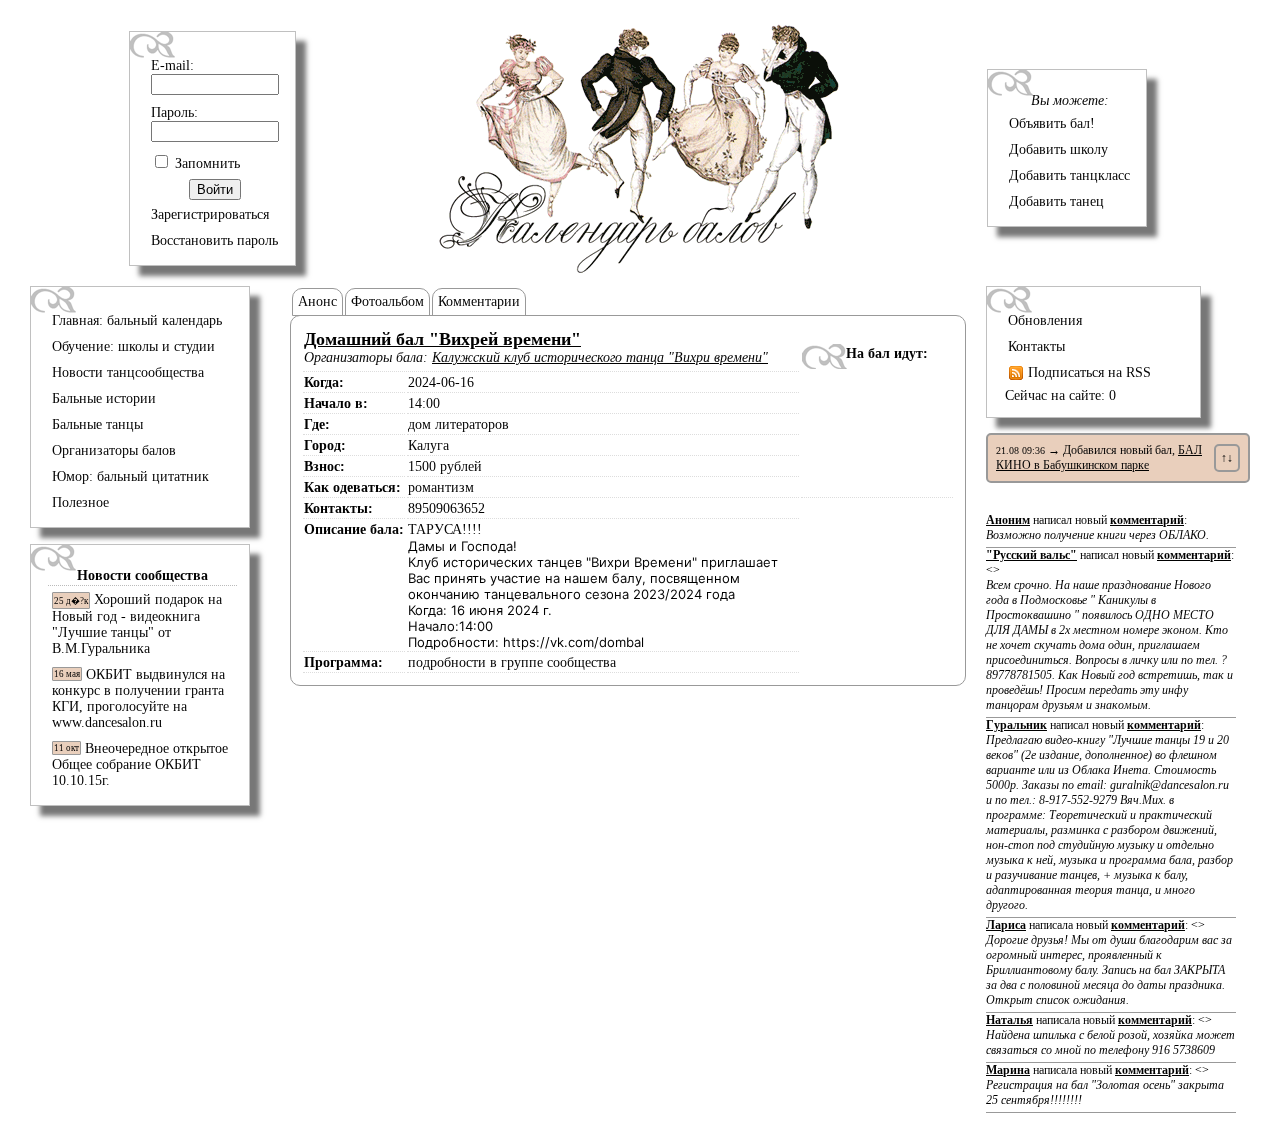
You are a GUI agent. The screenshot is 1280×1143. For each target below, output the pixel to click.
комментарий (1147, 520)
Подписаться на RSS (1087, 372)
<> (1109, 637)
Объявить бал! (1052, 123)
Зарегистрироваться (210, 214)
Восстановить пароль (214, 240)
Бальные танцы (97, 424)
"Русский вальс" (1031, 555)
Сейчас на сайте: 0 (1060, 395)
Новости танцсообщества (128, 372)
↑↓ (1227, 458)
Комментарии (479, 301)
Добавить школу (1058, 149)
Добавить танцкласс (1069, 175)
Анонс (317, 301)
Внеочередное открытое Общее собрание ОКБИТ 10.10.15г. (140, 764)
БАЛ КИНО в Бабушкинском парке (1099, 457)
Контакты (1036, 346)
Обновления (1045, 320)
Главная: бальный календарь (137, 320)
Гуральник (1016, 725)
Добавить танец (1056, 201)
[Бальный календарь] (640, 268)
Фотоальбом (387, 301)
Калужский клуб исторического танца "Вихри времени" (600, 357)
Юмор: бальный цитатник (130, 476)
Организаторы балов (114, 450)
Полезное (80, 502)
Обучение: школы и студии (133, 346)
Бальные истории (104, 398)
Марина (1008, 1070)
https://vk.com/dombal (573, 642)
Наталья (1009, 1020)
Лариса (1006, 925)
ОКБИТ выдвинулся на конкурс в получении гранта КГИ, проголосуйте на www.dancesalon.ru (138, 698)
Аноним (1008, 520)
